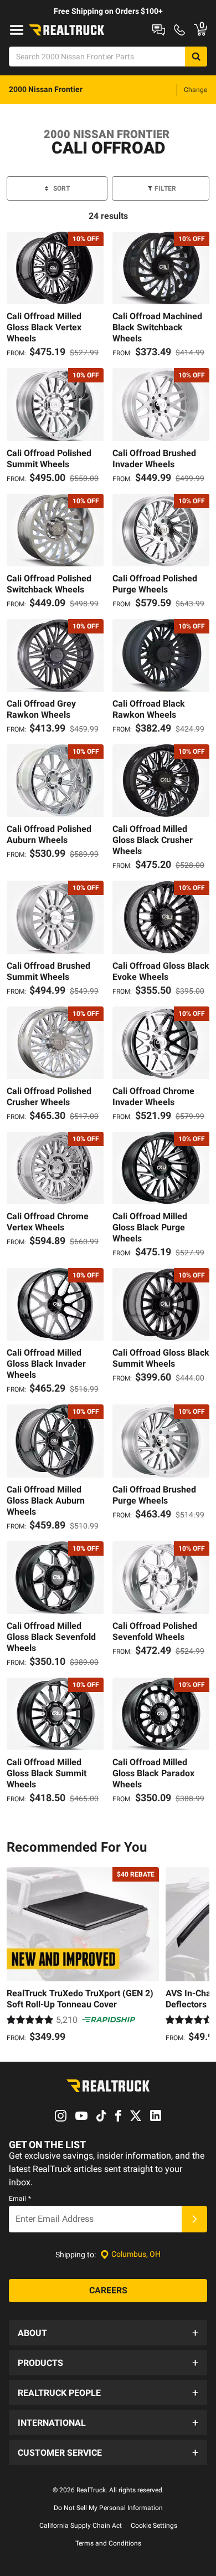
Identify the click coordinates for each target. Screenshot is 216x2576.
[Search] (196, 57)
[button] (108, 2333)
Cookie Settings (154, 2526)
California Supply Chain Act (81, 2526)
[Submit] (194, 2219)
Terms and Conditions (108, 2543)
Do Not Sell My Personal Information (108, 2508)
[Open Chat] (159, 30)
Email (20, 2199)
